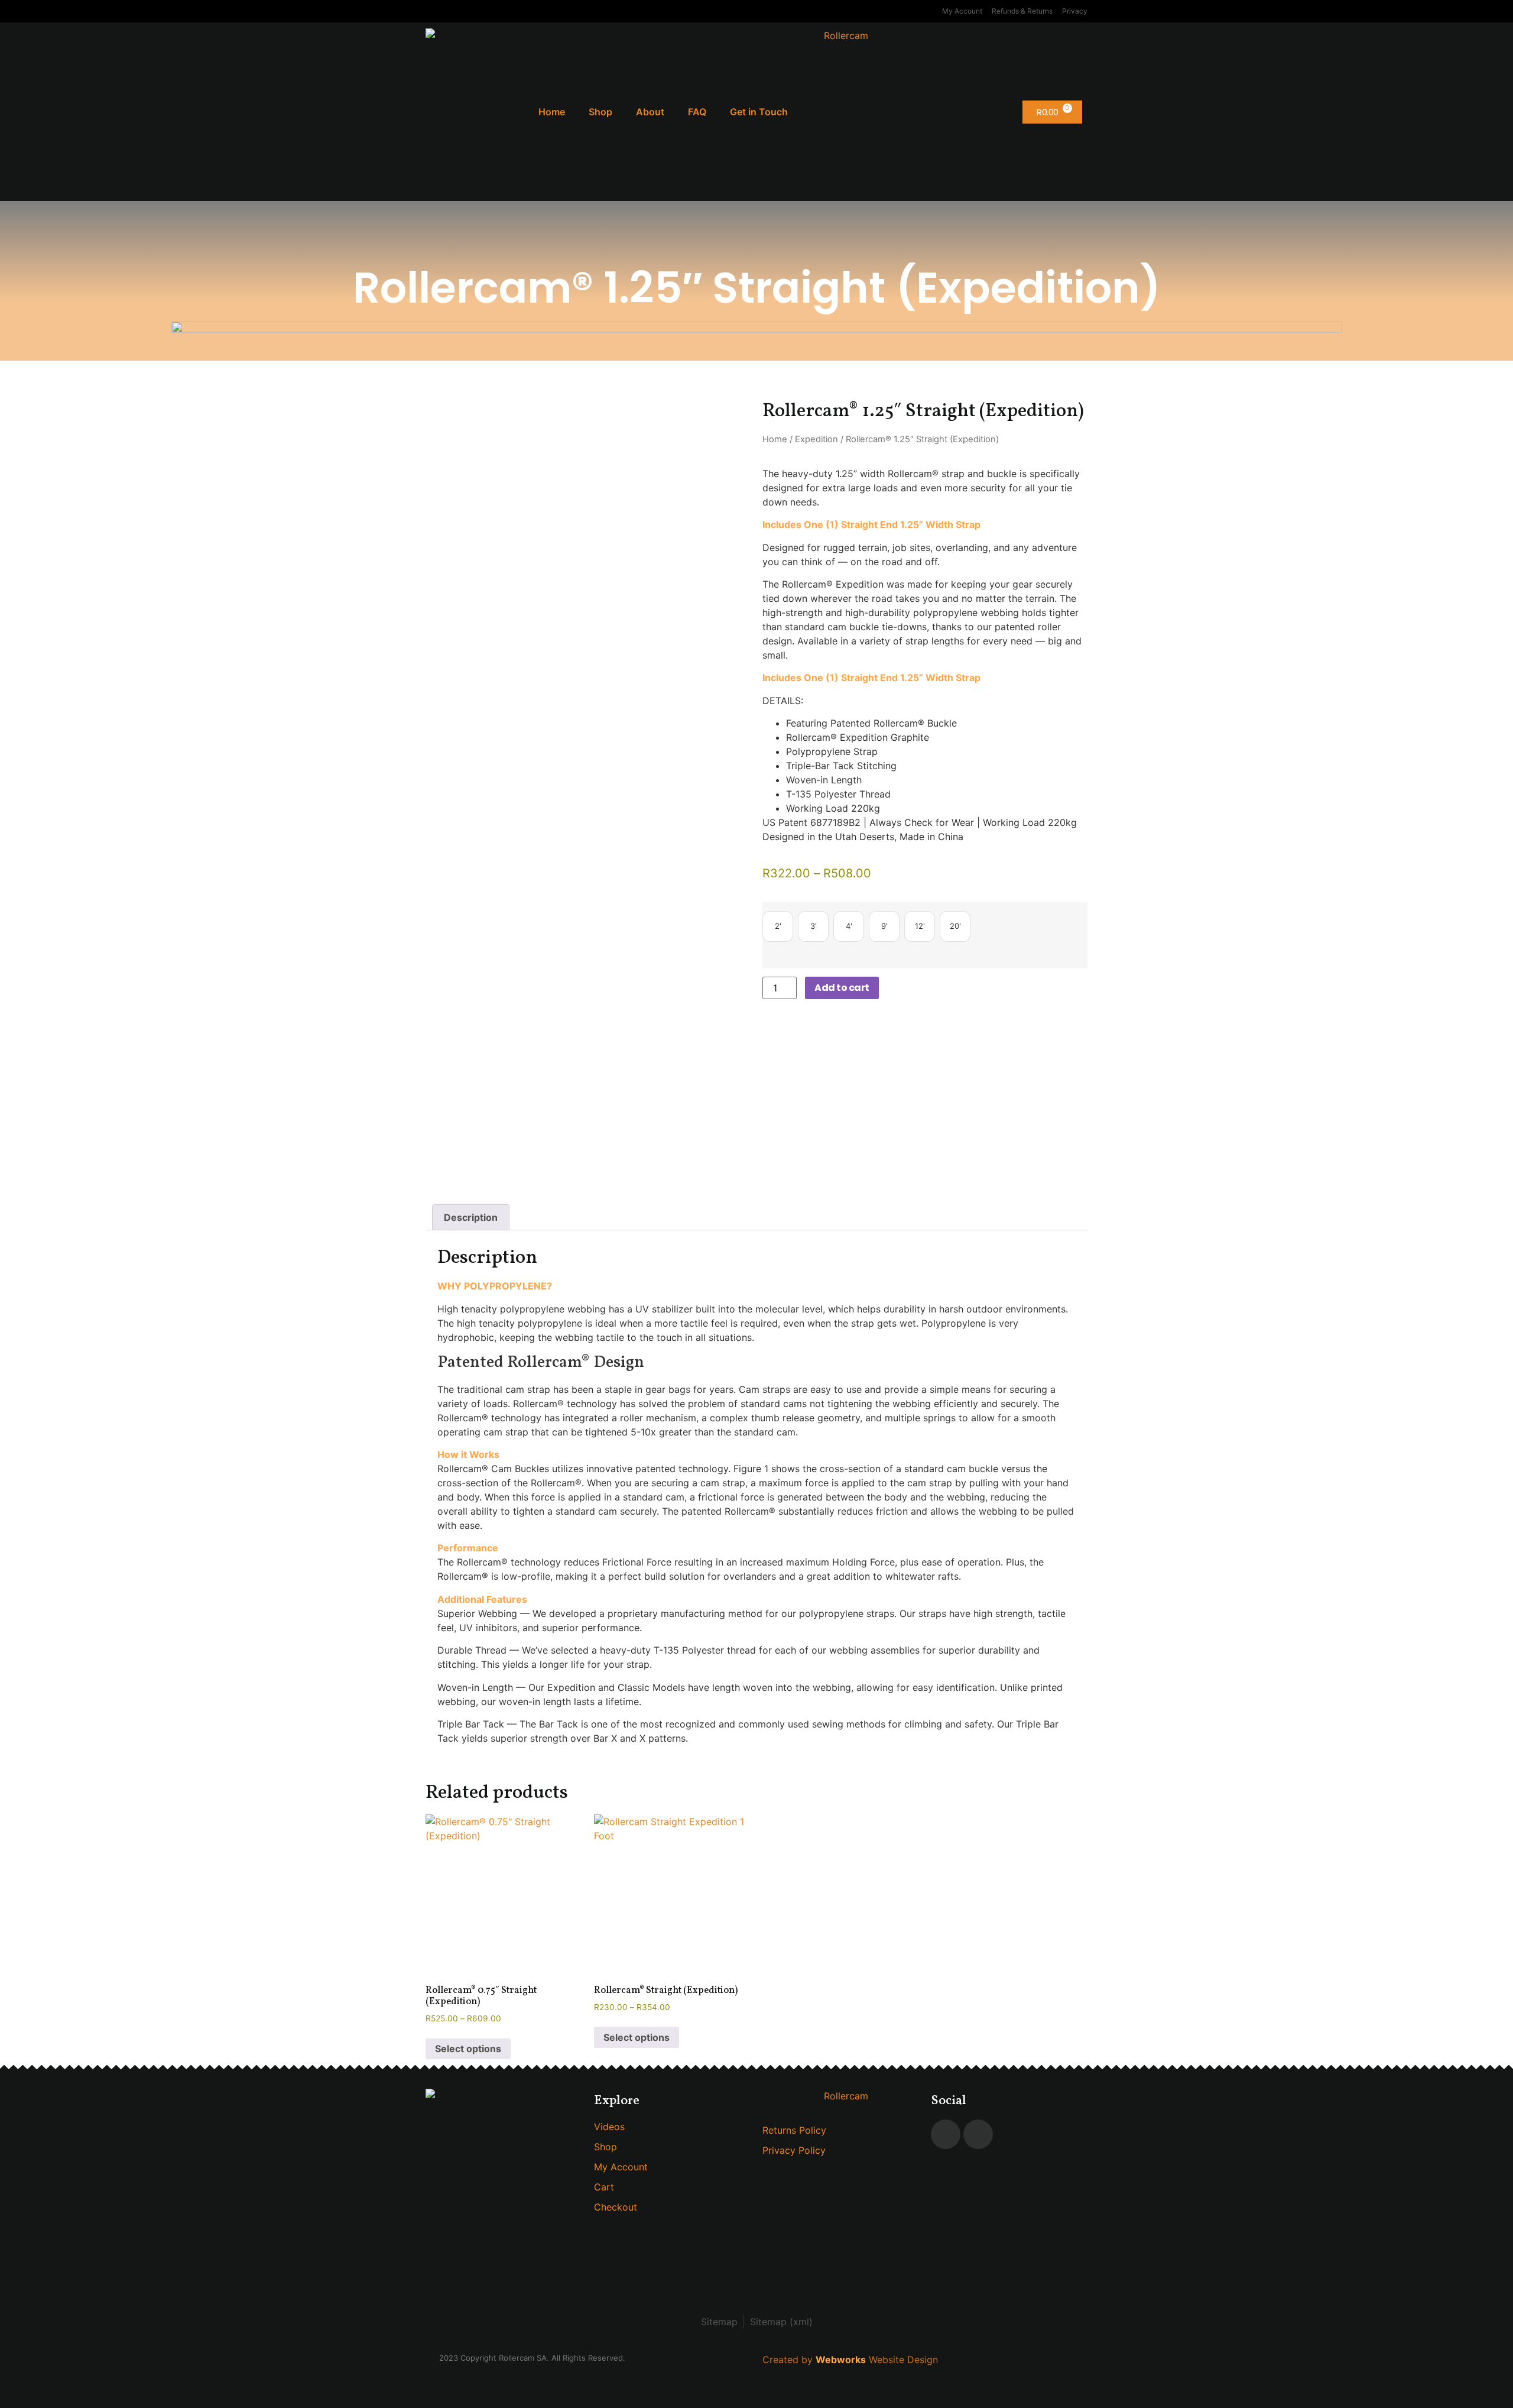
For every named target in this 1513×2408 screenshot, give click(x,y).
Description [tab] (471, 1217)
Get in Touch (759, 112)
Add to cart (842, 988)
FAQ (697, 112)
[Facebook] (946, 2134)
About (650, 112)
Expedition (816, 439)
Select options (468, 2049)
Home (552, 112)
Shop (600, 112)
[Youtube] (978, 2134)
